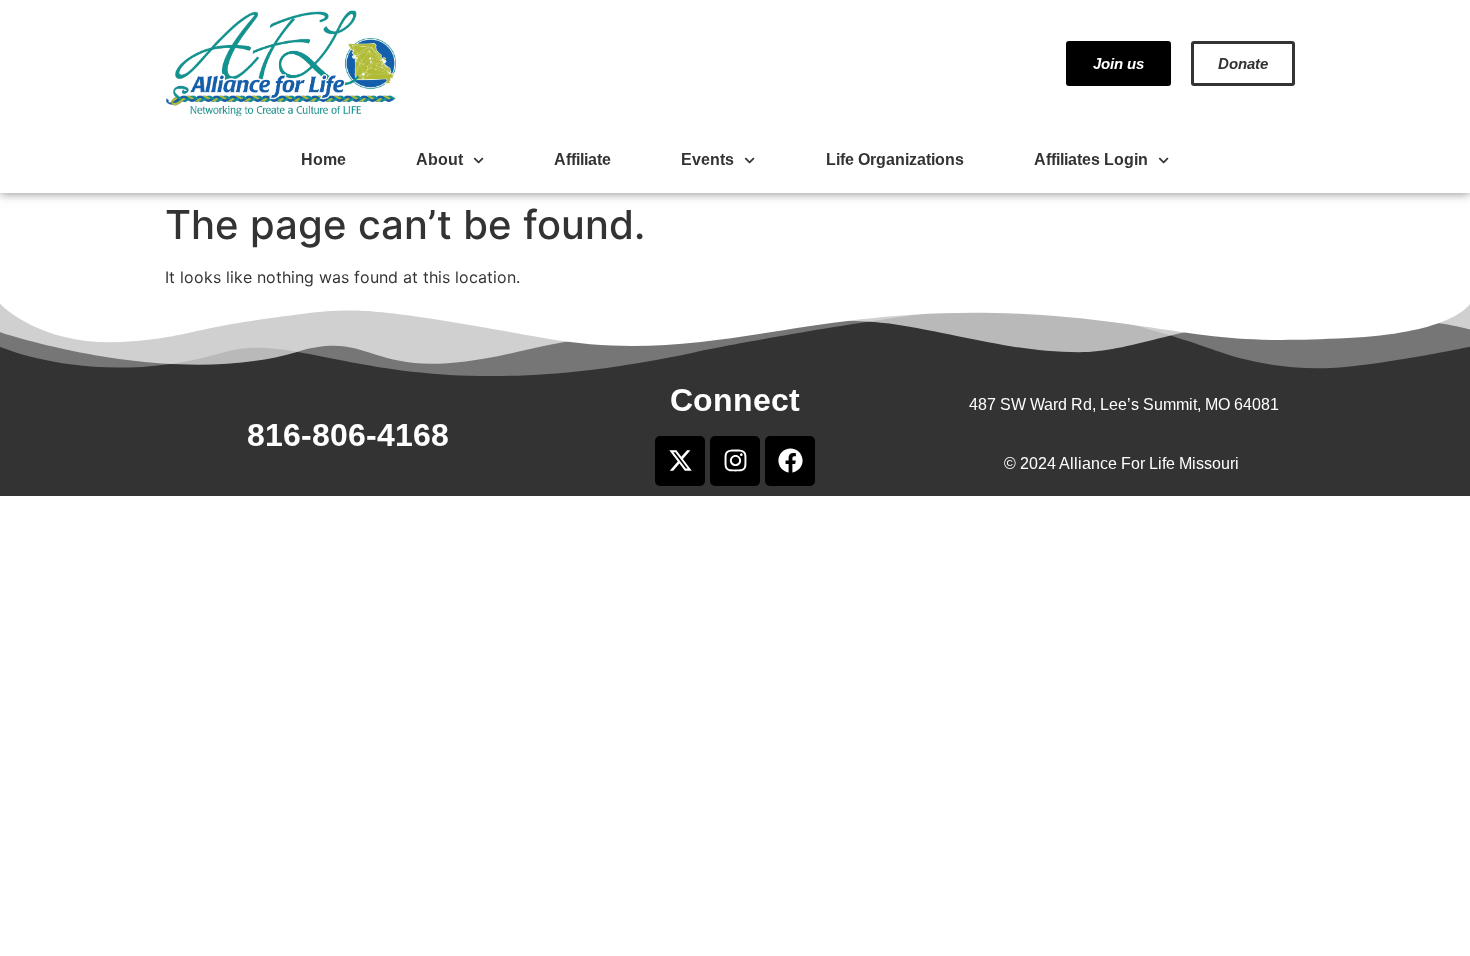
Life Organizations (895, 159)
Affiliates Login (1091, 159)
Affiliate (582, 159)
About (439, 159)
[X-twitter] (680, 461)
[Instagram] (735, 461)
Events (707, 159)
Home (323, 159)
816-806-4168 (348, 435)
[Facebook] (790, 461)
